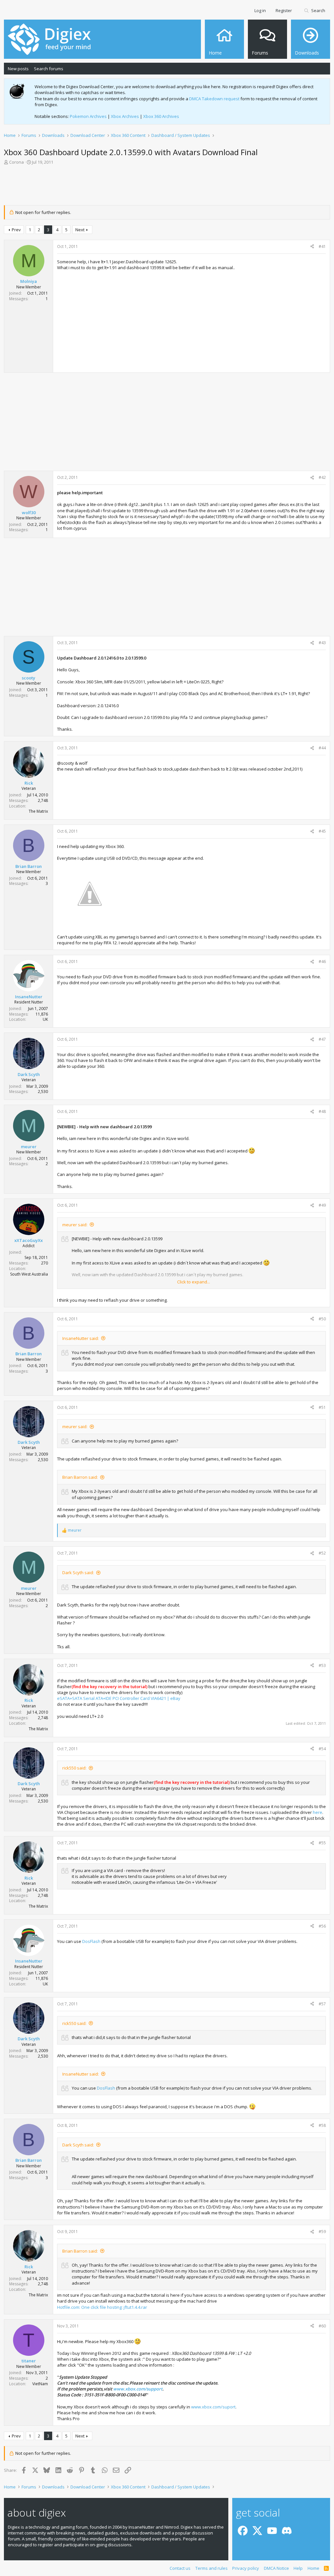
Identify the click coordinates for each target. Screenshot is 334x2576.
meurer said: (75, 1225)
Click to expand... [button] (194, 1282)
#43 (322, 643)
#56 (322, 1926)
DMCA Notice (276, 2568)
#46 (322, 962)
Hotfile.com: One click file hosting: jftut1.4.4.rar (102, 2307)
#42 (322, 477)
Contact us (180, 2568)
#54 (322, 1749)
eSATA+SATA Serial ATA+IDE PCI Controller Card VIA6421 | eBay (119, 1698)
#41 (322, 246)
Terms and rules (212, 2568)
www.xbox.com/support (138, 2389)
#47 (322, 1039)
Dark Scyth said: (78, 1573)
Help (298, 2568)
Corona (16, 162)
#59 (322, 2232)
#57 (322, 2004)
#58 (322, 2125)
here (318, 1812)
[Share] (312, 247)
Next (80, 230)
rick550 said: (74, 1768)
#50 (322, 1319)
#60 (322, 2326)
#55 (322, 1843)
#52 (322, 1553)
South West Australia (29, 1274)
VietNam (40, 2384)
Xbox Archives (125, 116)
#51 (322, 1407)
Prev (16, 230)
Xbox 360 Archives (161, 116)
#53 (322, 1665)
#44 (322, 748)
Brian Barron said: (80, 1477)
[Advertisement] (167, 187)
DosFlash (91, 1941)
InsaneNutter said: (81, 1338)
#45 (322, 831)
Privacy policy (246, 2568)
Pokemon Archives (88, 116)
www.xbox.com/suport (213, 2407)
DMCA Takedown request (214, 99)
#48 (322, 1111)
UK (45, 1019)
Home (313, 2568)
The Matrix (38, 811)
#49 (322, 1205)
